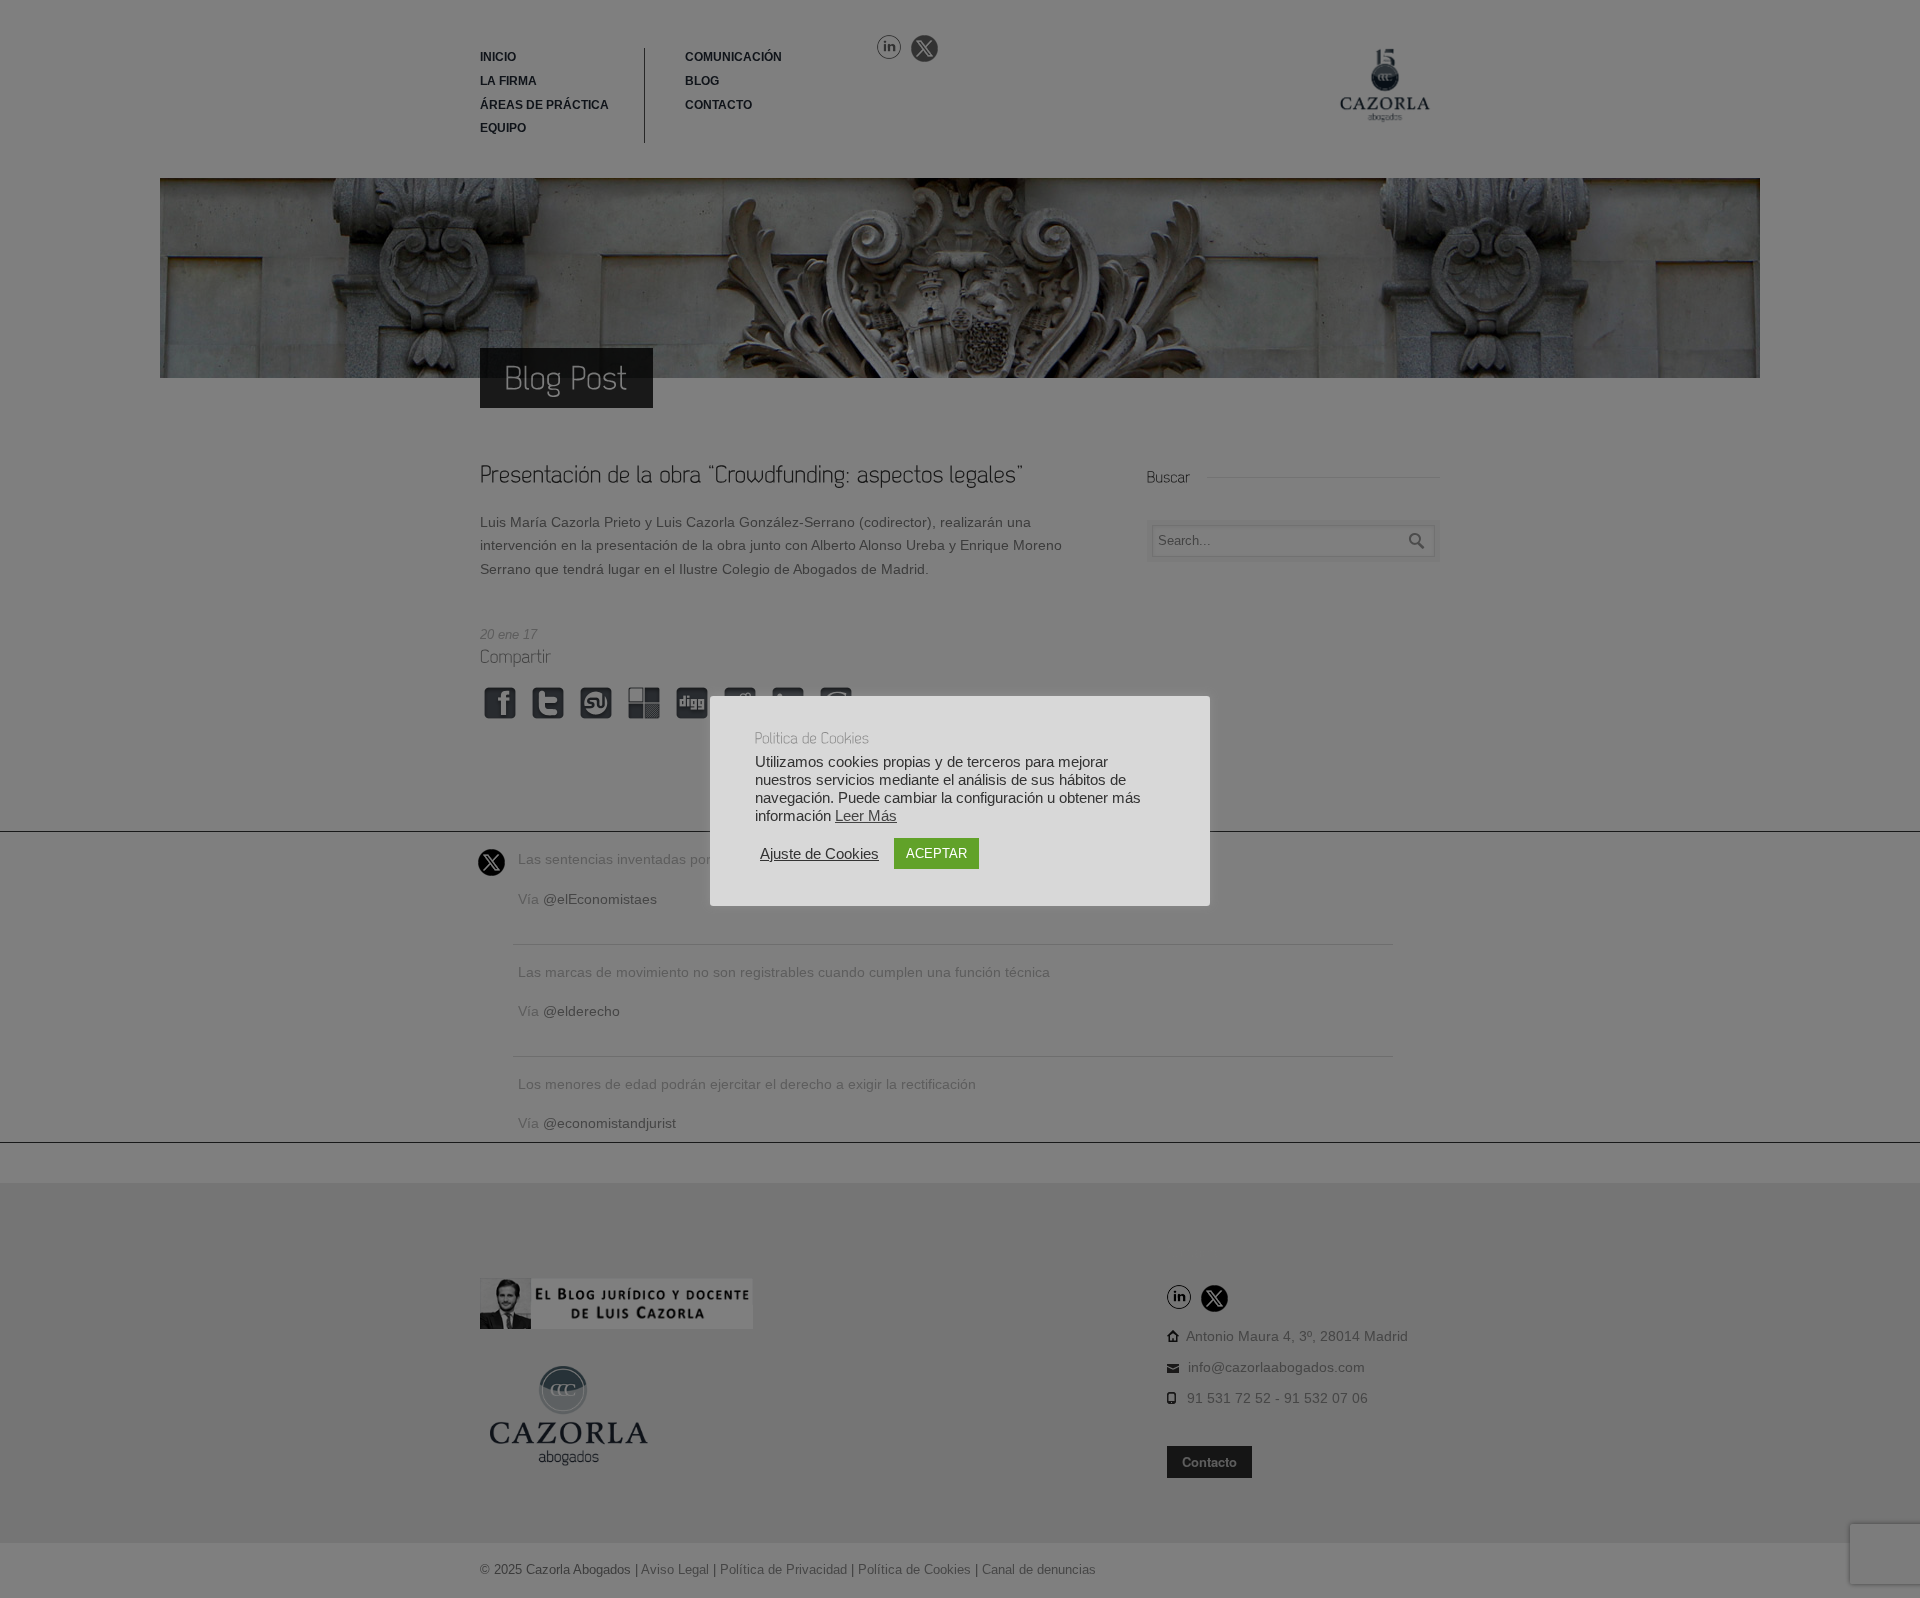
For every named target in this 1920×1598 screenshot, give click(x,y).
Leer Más (866, 816)
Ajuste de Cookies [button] (819, 854)
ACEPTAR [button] (936, 853)
